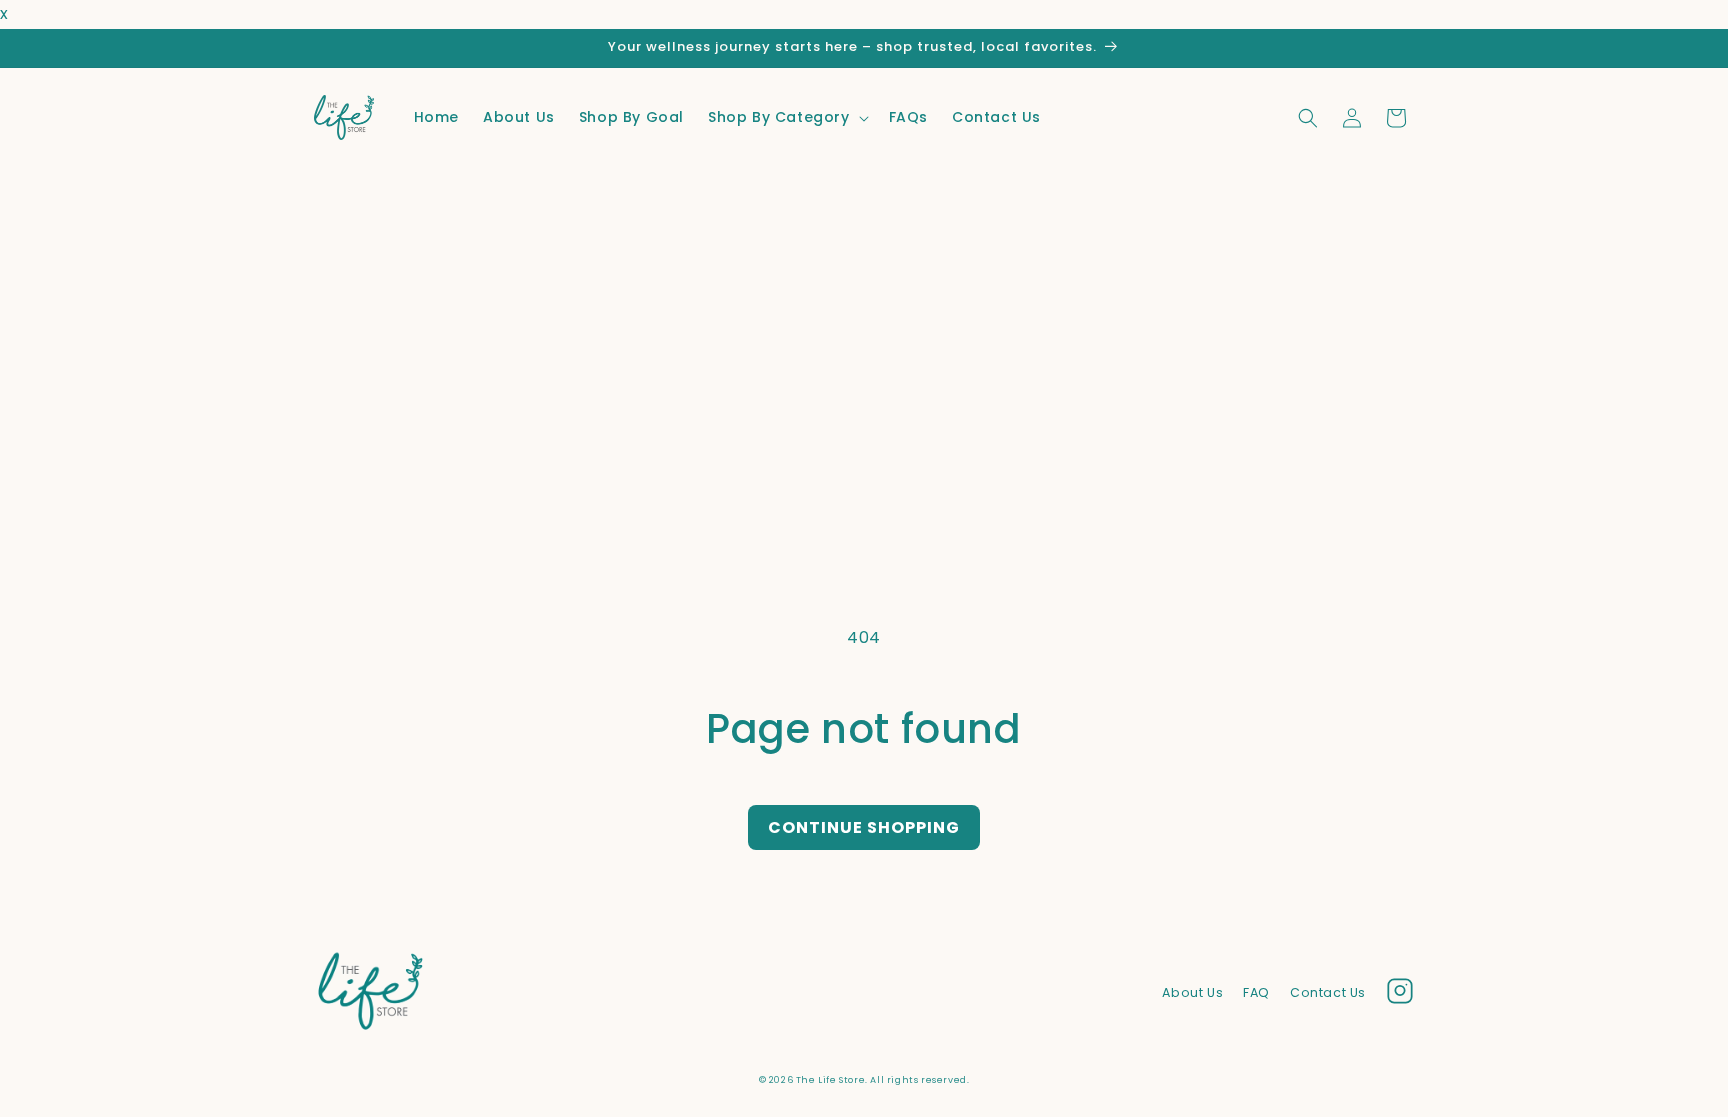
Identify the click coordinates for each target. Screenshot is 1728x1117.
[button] (786, 117)
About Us (1192, 992)
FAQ (1256, 992)
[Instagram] (1400, 996)
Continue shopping (864, 827)
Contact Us (1328, 992)
